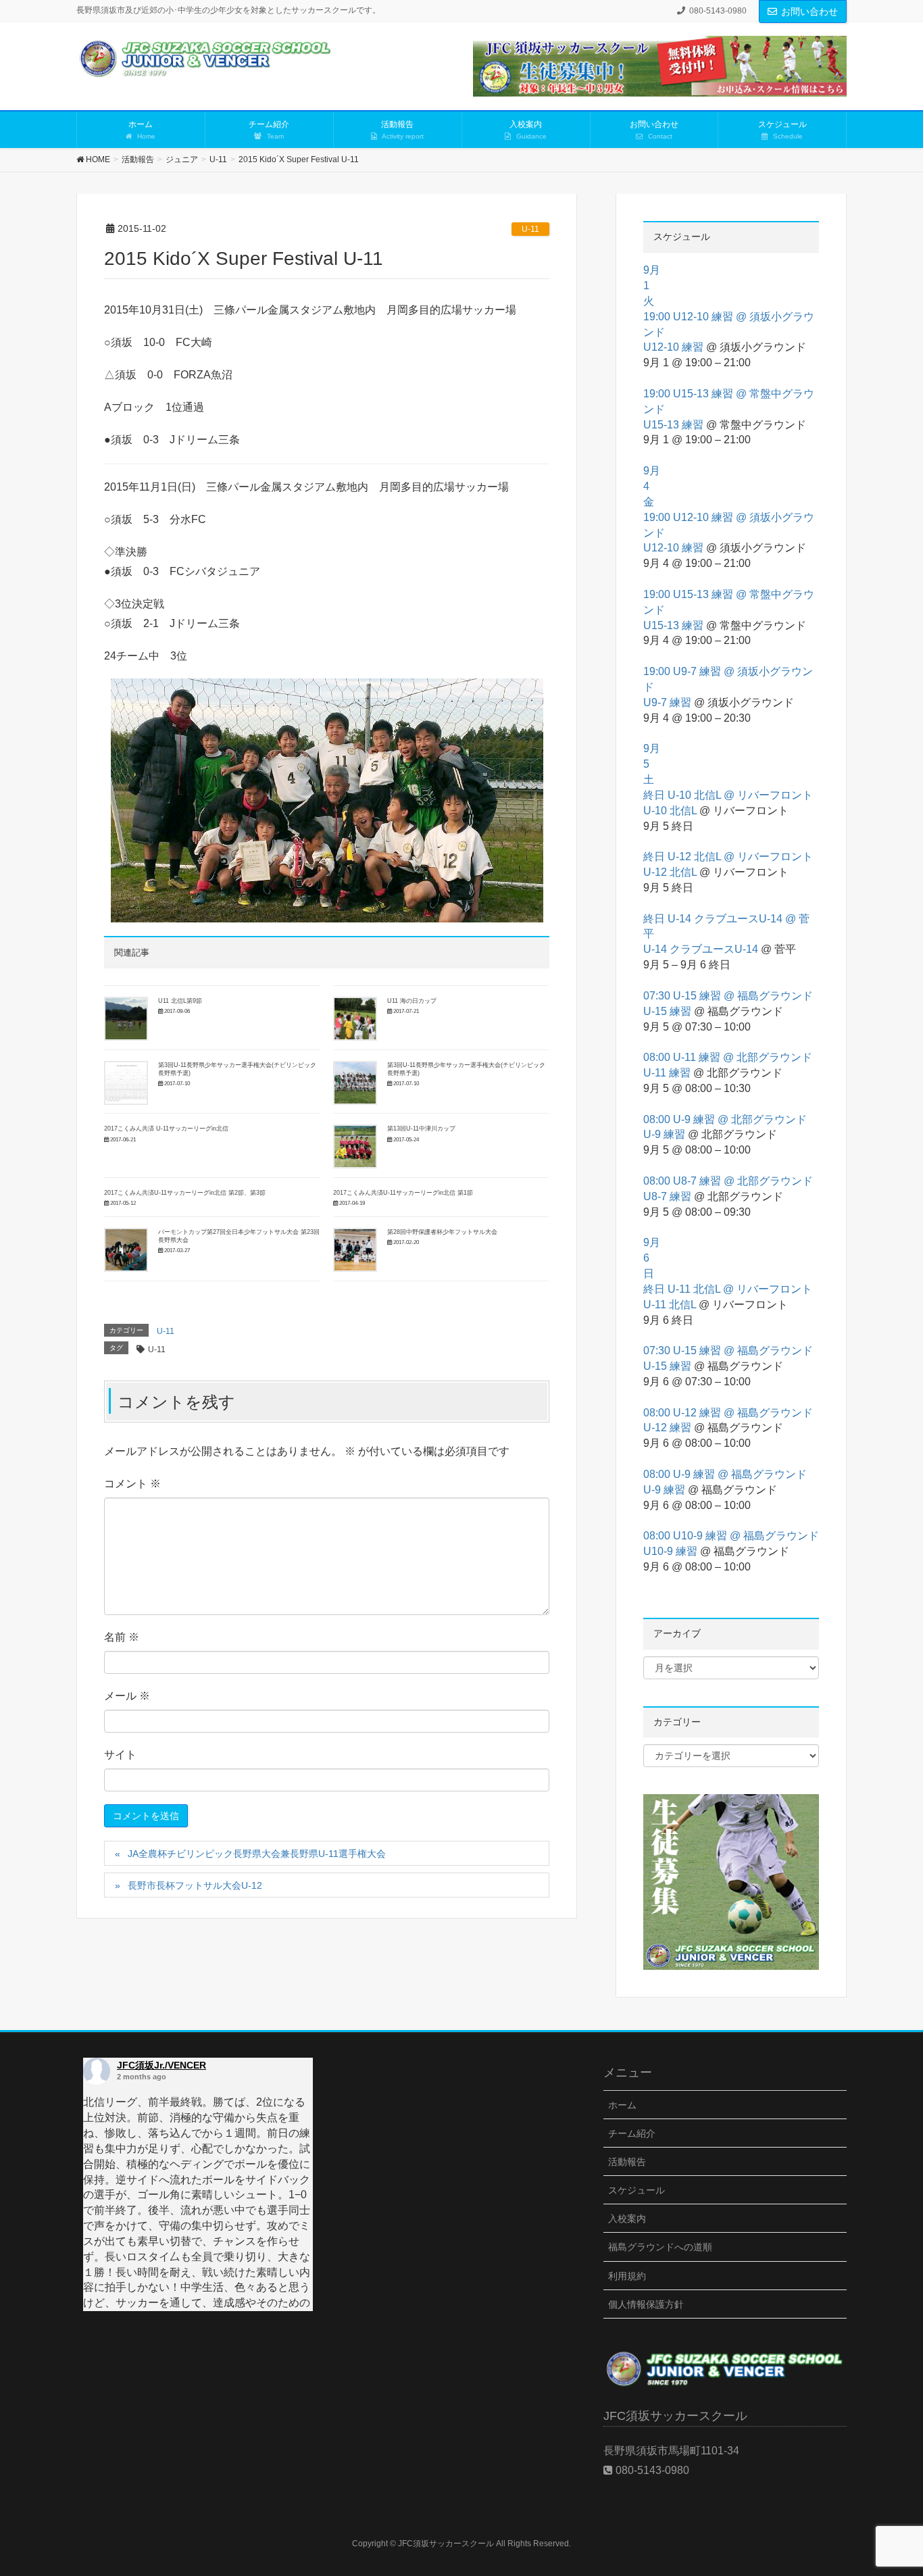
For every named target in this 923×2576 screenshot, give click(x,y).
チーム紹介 (632, 2133)
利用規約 (627, 2276)
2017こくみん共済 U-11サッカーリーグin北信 (166, 1129)
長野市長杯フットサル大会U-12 (195, 1885)
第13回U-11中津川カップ (421, 1129)
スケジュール (637, 2190)
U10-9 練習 (670, 1551)
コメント (132, 1484)
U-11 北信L (670, 1305)
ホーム (622, 2105)
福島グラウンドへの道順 (660, 2247)
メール (127, 1696)
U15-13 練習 (673, 425)
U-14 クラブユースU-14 (701, 949)
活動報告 (627, 2162)
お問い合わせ (809, 11)
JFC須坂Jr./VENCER (161, 2065)
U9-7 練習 (667, 702)
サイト (120, 1755)
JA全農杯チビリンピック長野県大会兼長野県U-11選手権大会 (257, 1854)
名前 (122, 1637)
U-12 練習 (667, 1428)
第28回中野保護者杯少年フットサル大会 (442, 1232)
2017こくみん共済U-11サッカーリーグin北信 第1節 (403, 1193)
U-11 (530, 229)
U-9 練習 (664, 1134)
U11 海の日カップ (412, 1001)
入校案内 (627, 2219)
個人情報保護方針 (646, 2304)
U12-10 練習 (673, 347)
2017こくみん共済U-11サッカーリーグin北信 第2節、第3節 (185, 1193)
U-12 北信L (670, 872)
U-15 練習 (667, 1011)
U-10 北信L (670, 811)
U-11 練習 (667, 1073)
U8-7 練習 (667, 1196)
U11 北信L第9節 (180, 1001)
